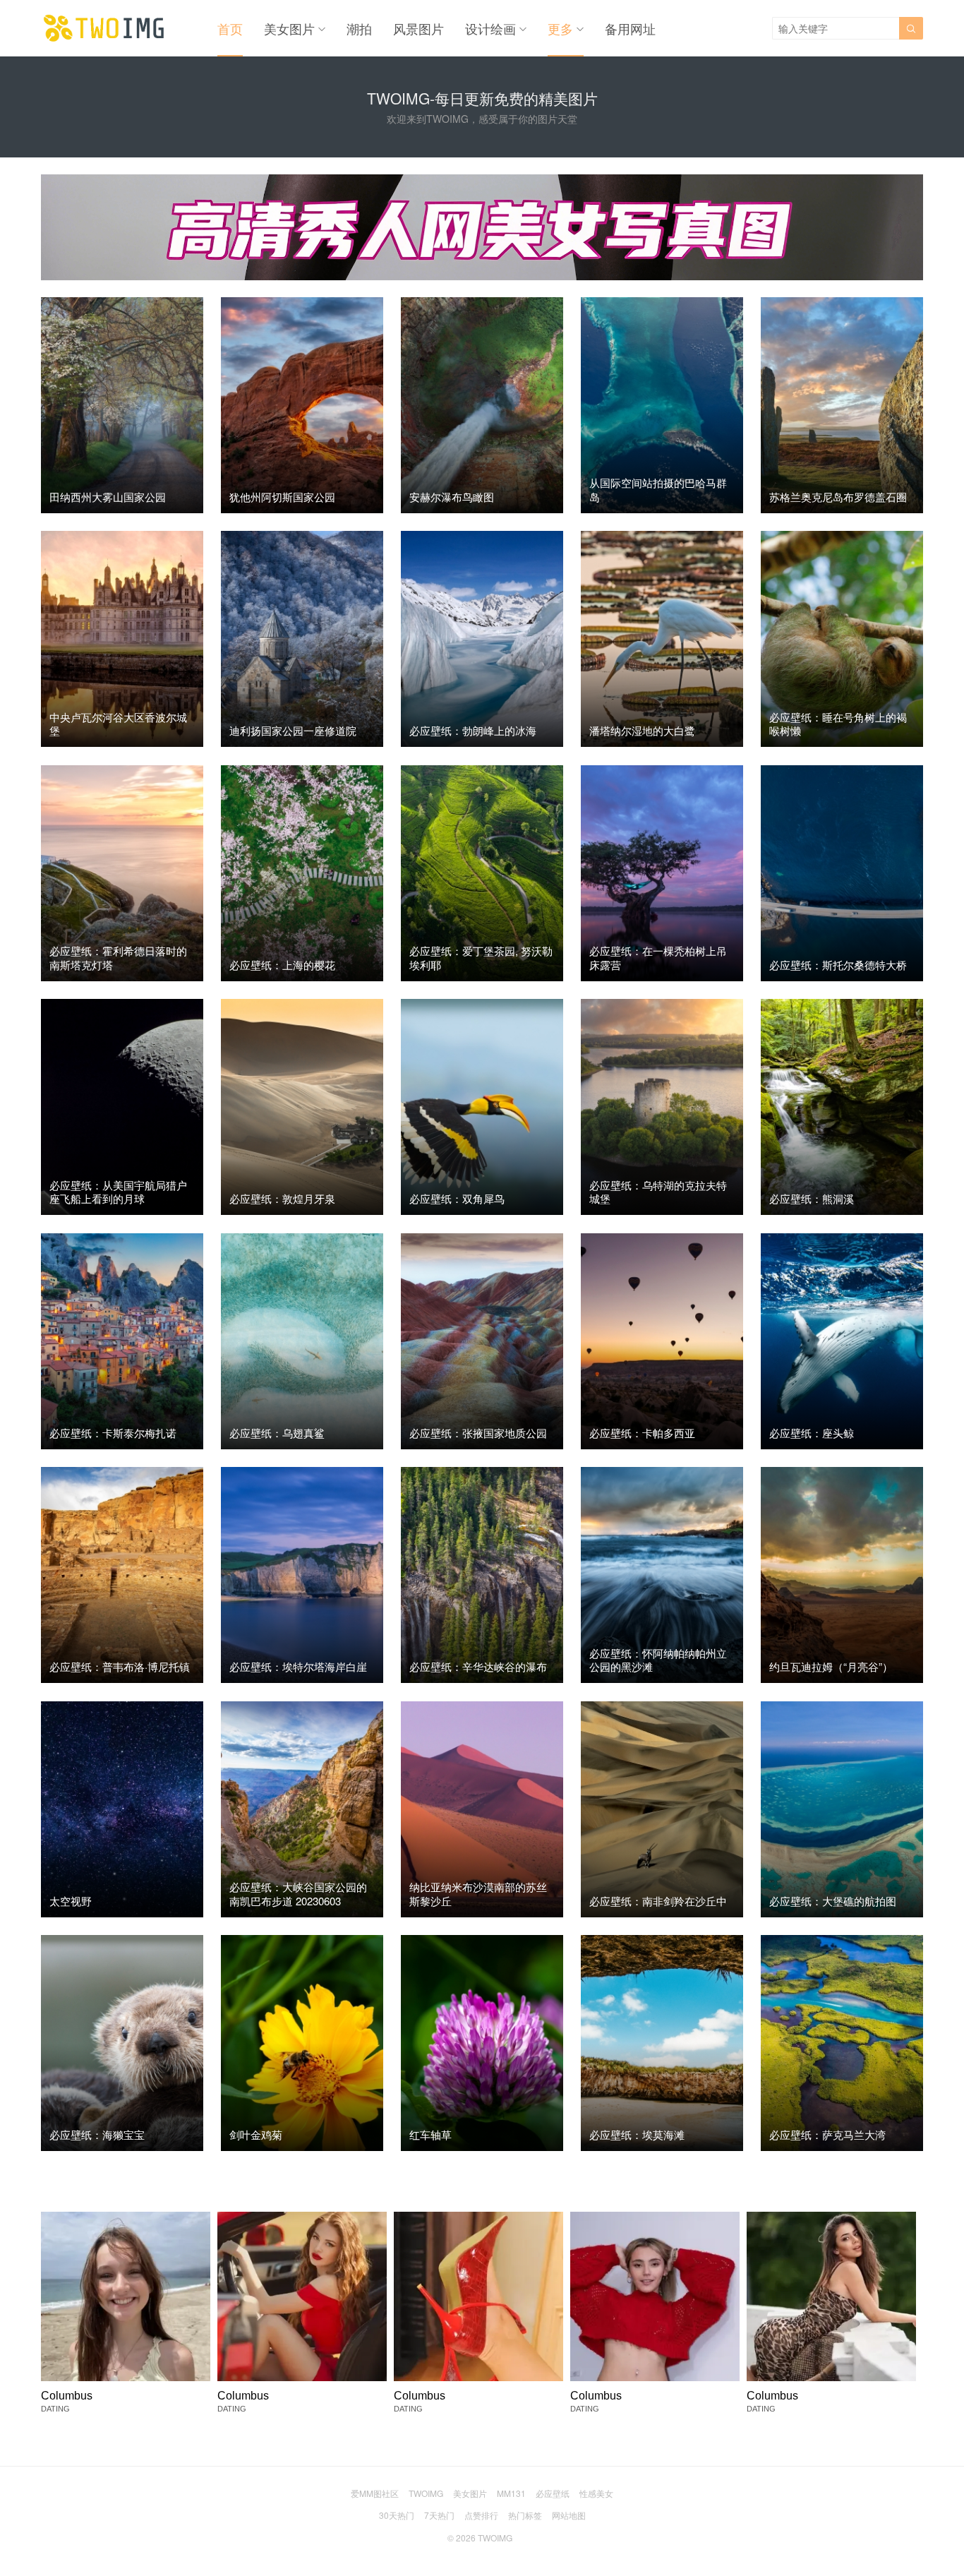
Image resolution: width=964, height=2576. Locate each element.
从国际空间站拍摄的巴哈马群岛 (658, 490)
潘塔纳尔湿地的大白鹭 (642, 730)
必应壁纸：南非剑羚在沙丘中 (658, 1901)
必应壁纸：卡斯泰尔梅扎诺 (113, 1433)
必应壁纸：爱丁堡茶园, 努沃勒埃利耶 (481, 958)
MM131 (511, 2493)
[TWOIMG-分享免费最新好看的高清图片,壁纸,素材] (104, 28)
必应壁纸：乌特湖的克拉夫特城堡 (658, 1192)
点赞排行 (481, 2515)
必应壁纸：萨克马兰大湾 (827, 2134)
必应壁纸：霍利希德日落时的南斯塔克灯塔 (118, 958)
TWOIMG (426, 2493)
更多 (560, 28)
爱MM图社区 (375, 2493)
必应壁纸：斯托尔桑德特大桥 (838, 965)
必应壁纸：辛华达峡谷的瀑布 (478, 1666)
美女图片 (289, 28)
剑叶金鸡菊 (256, 2134)
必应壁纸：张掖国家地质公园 (478, 1433)
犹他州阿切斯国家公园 (282, 497)
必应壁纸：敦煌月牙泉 (282, 1198)
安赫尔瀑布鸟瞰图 (452, 497)
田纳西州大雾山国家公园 (108, 497)
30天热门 (397, 2515)
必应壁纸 (553, 2493)
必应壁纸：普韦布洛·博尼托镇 (120, 1666)
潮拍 (359, 28)
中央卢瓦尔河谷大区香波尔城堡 (118, 724)
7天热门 (439, 2515)
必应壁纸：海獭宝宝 (97, 2134)
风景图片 (418, 28)
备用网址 (630, 28)
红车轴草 (430, 2134)
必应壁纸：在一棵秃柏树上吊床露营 (658, 958)
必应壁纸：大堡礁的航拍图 (833, 1901)
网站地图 (569, 2515)
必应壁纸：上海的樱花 (282, 965)
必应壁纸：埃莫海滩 (637, 2134)
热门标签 (525, 2515)
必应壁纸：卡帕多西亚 (642, 1433)
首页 (230, 28)
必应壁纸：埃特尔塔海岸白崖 (298, 1666)
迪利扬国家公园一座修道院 (293, 730)
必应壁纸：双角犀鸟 (457, 1198)
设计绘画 (490, 28)
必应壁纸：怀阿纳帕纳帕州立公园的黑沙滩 (658, 1660)
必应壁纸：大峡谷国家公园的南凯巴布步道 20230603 (298, 1894)
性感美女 (596, 2493)
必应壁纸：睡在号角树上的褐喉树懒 (838, 724)
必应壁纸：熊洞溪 (812, 1198)
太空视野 (71, 1901)
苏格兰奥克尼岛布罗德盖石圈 (838, 497)
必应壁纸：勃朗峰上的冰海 (473, 730)
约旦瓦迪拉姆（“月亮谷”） (831, 1666)
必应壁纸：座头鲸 (812, 1433)
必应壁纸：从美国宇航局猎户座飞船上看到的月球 (118, 1192)
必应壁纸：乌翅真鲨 (277, 1433)
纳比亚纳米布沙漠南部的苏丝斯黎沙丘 (478, 1894)
